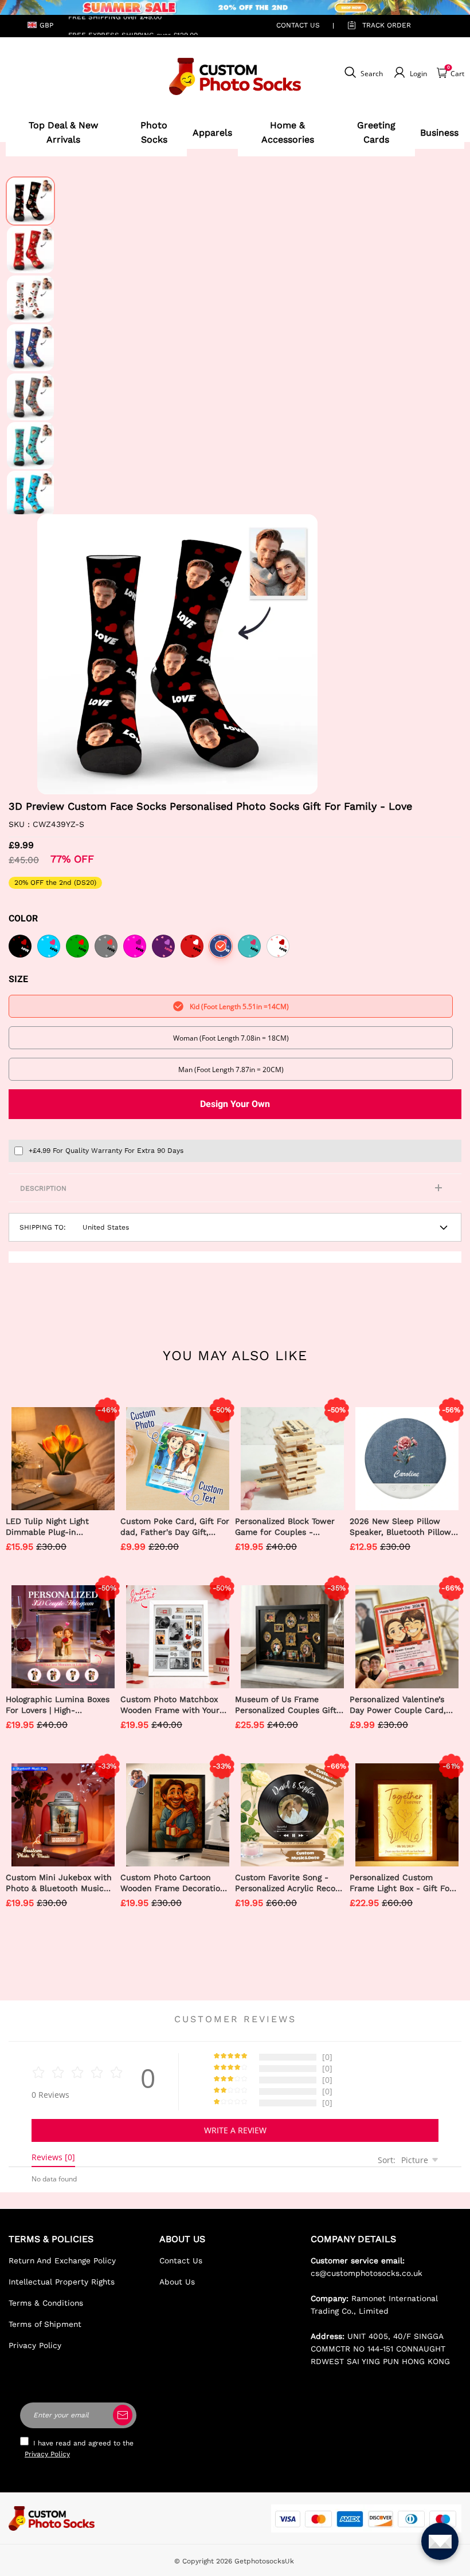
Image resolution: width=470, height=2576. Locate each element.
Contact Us (181, 2260)
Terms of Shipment (45, 2324)
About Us (177, 2282)
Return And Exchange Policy (62, 2260)
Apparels (212, 133)
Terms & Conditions (46, 2303)
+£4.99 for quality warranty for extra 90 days (106, 1151)
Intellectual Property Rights (62, 2282)
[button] (54, 654)
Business (439, 133)
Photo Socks (154, 133)
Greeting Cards (376, 133)
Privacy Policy (35, 2345)
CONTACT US (298, 25)
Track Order (387, 25)
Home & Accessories (288, 133)
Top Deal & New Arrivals (63, 133)
